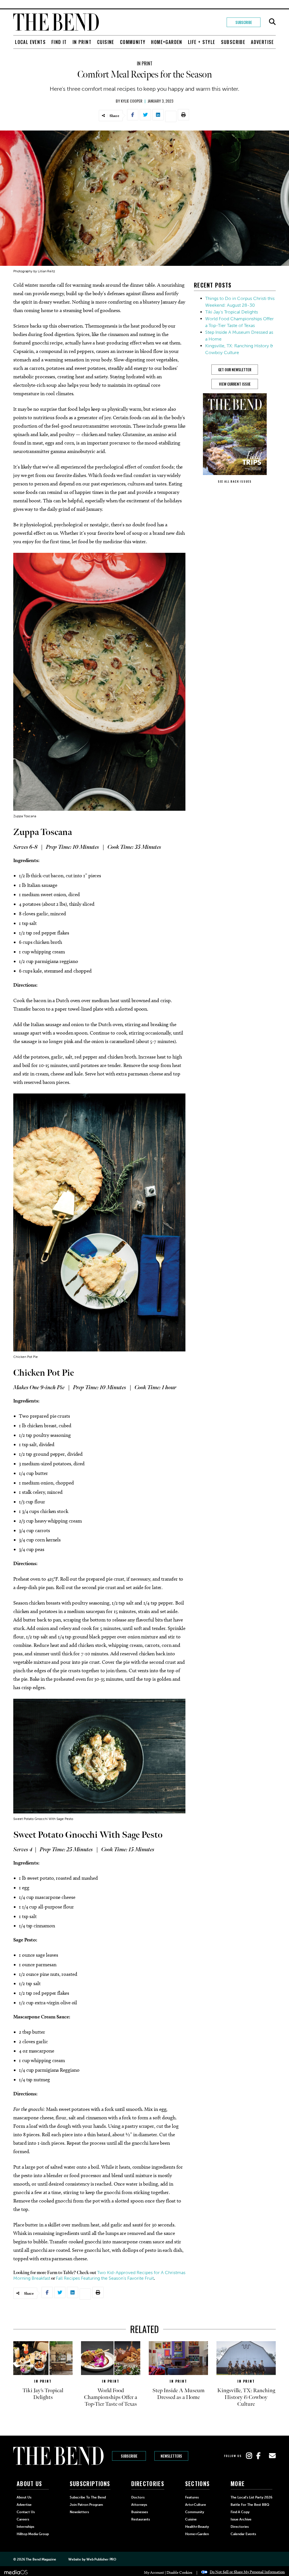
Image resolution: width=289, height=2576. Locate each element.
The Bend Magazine (41, 2559)
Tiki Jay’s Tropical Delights (232, 312)
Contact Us (26, 2512)
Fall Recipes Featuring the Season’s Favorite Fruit (105, 2278)
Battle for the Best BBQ (250, 2505)
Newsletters (171, 2456)
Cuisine (106, 42)
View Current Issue (235, 384)
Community (133, 42)
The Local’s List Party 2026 (251, 2497)
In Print (82, 42)
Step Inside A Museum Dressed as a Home (179, 2394)
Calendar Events (243, 2534)
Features (192, 2497)
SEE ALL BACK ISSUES (235, 481)
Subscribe (244, 22)
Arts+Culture (196, 2505)
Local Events (30, 42)
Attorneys (139, 2505)
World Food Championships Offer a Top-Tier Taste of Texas (111, 2397)
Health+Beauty (197, 2527)
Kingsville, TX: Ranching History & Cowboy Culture (246, 2397)
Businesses (140, 2512)
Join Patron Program (86, 2505)
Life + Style (202, 42)
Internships (25, 2527)
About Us (24, 2497)
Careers (23, 2519)
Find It (59, 42)
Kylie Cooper (132, 101)
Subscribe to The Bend (88, 2497)
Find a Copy (240, 2512)
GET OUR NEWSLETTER (235, 370)
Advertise (262, 42)
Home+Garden (167, 42)
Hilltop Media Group (33, 2534)
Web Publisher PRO (101, 2559)
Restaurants (141, 2519)
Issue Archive (241, 2519)
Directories (240, 2527)
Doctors (138, 2497)
